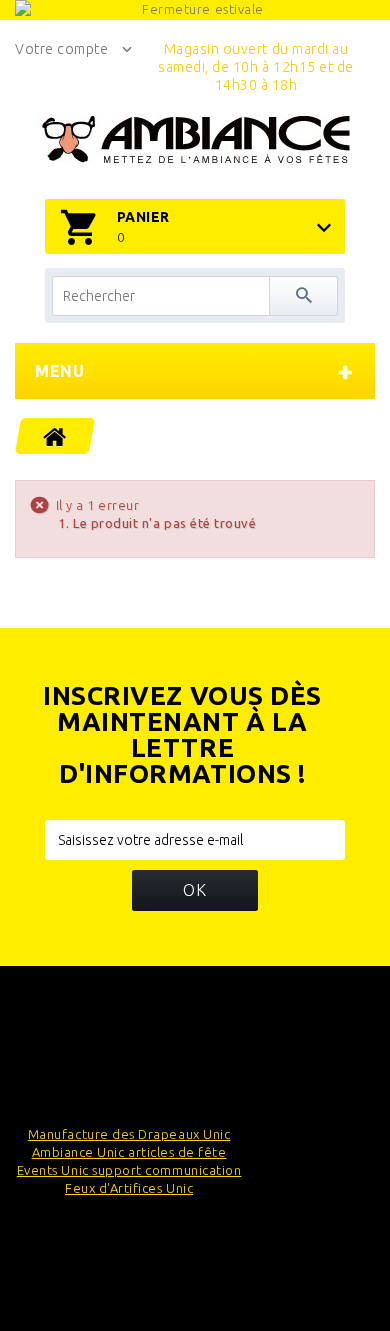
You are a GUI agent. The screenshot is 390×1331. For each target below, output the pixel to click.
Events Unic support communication (129, 1170)
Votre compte (61, 49)
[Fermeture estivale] (195, 10)
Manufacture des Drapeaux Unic (129, 1134)
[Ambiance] (195, 140)
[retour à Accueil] (55, 436)
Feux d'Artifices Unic (129, 1188)
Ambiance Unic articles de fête (129, 1152)
